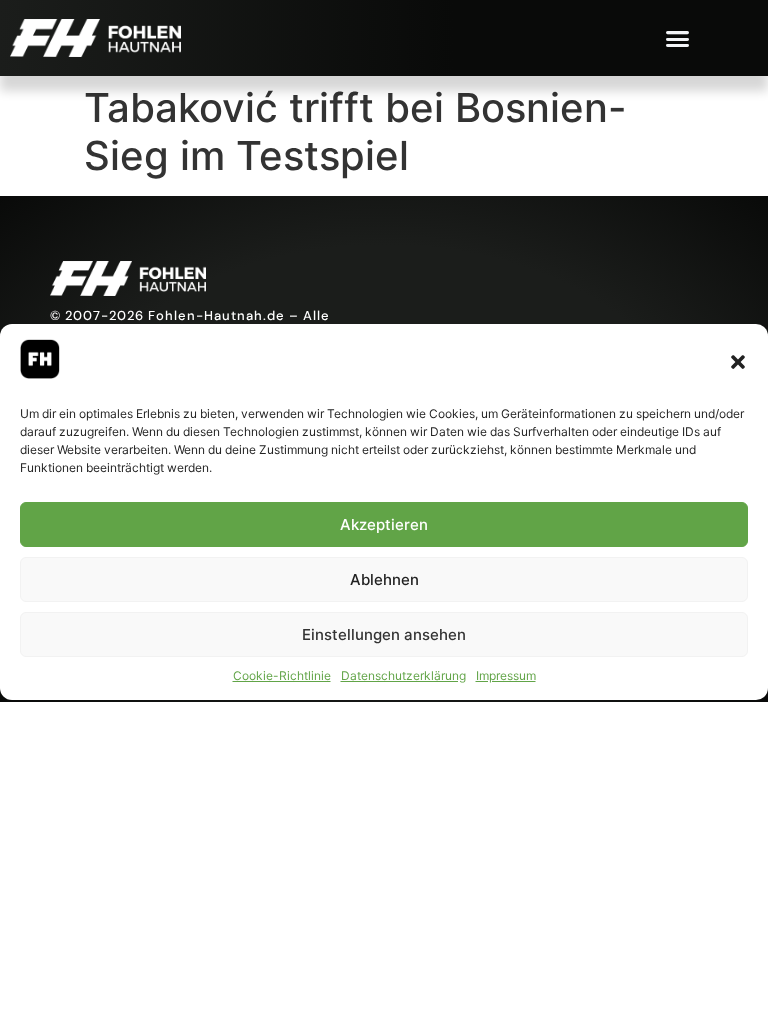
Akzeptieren (384, 524)
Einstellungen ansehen (384, 634)
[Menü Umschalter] (677, 38)
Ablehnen (384, 579)
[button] (738, 362)
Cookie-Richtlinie (282, 675)
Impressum (506, 675)
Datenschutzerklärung (403, 675)
